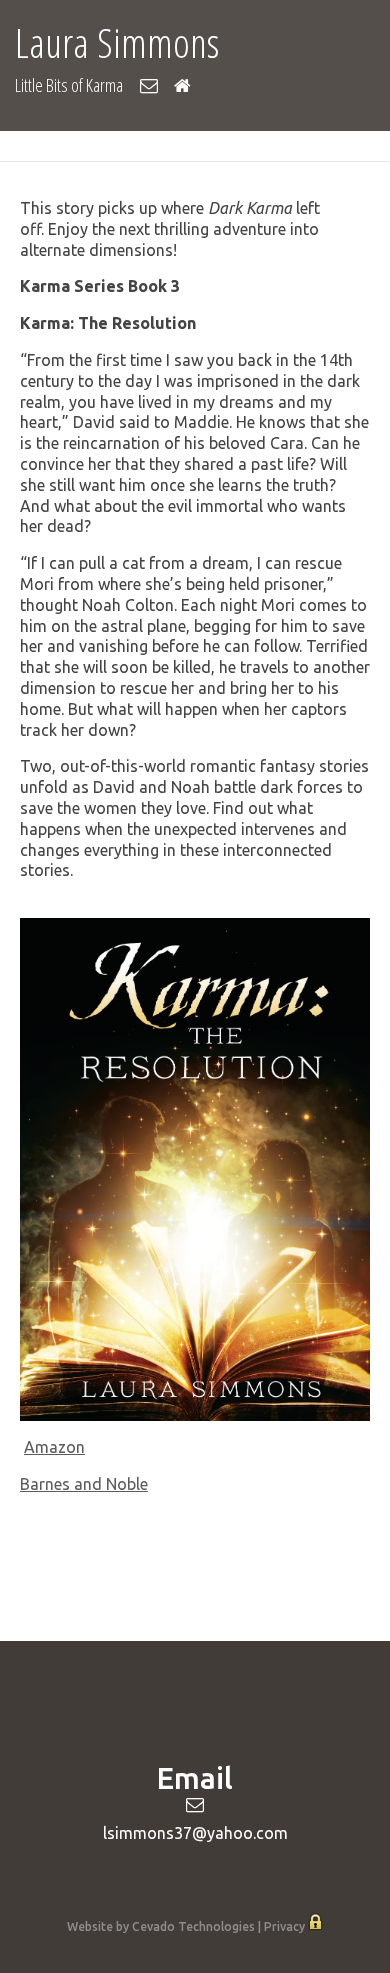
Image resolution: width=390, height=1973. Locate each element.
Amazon (54, 1447)
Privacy (284, 1926)
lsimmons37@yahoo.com (195, 1833)
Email (148, 85)
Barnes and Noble (84, 1484)
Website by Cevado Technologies (161, 1926)
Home (182, 85)
